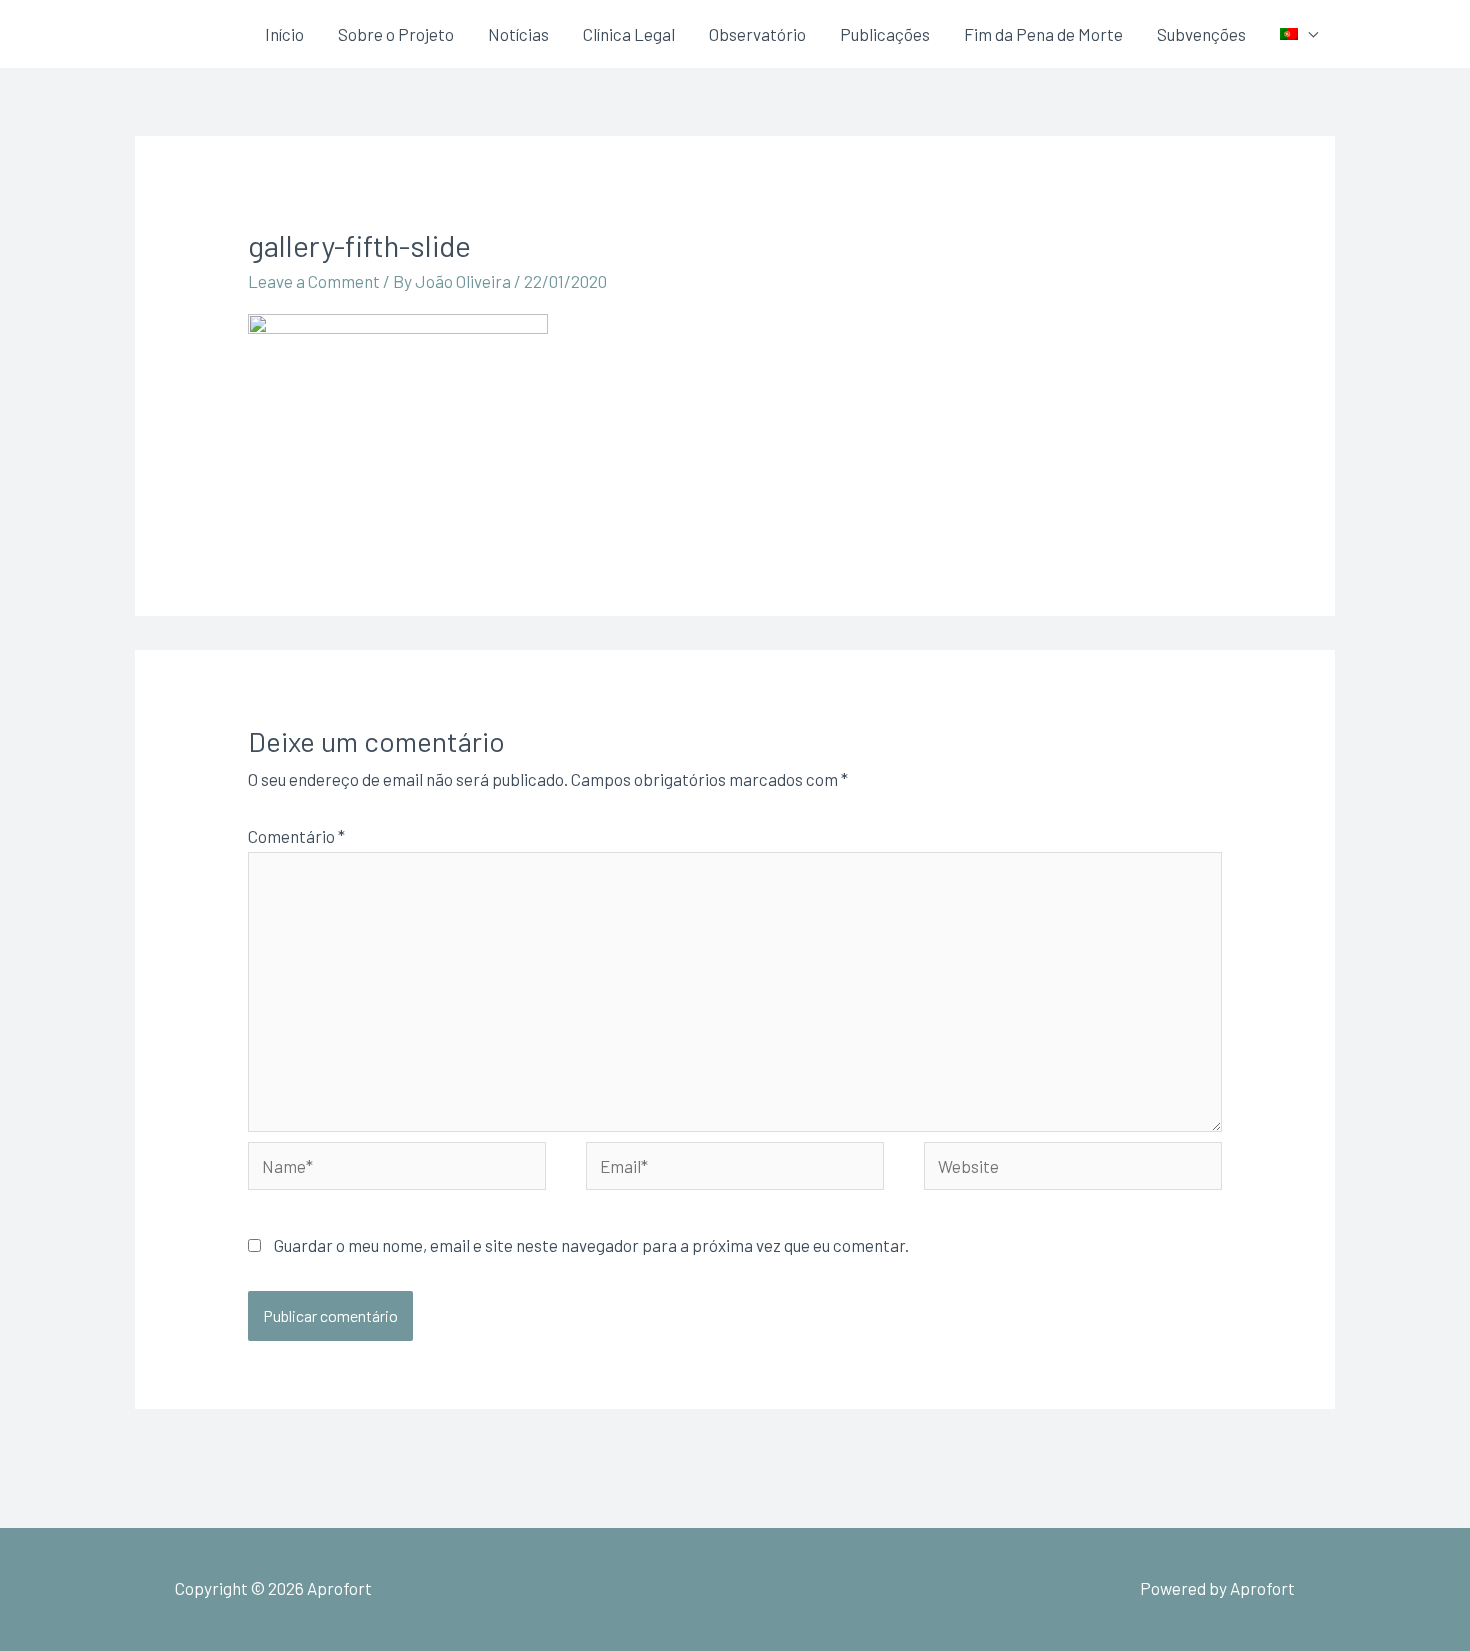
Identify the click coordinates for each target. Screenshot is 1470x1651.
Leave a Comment (314, 281)
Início (284, 34)
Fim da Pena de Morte (1043, 34)
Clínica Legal (629, 34)
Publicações (885, 34)
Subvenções (1201, 34)
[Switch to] (1299, 34)
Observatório (757, 34)
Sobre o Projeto (396, 34)
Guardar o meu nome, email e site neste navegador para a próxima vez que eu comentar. (591, 1245)
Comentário (296, 836)
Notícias (518, 34)
